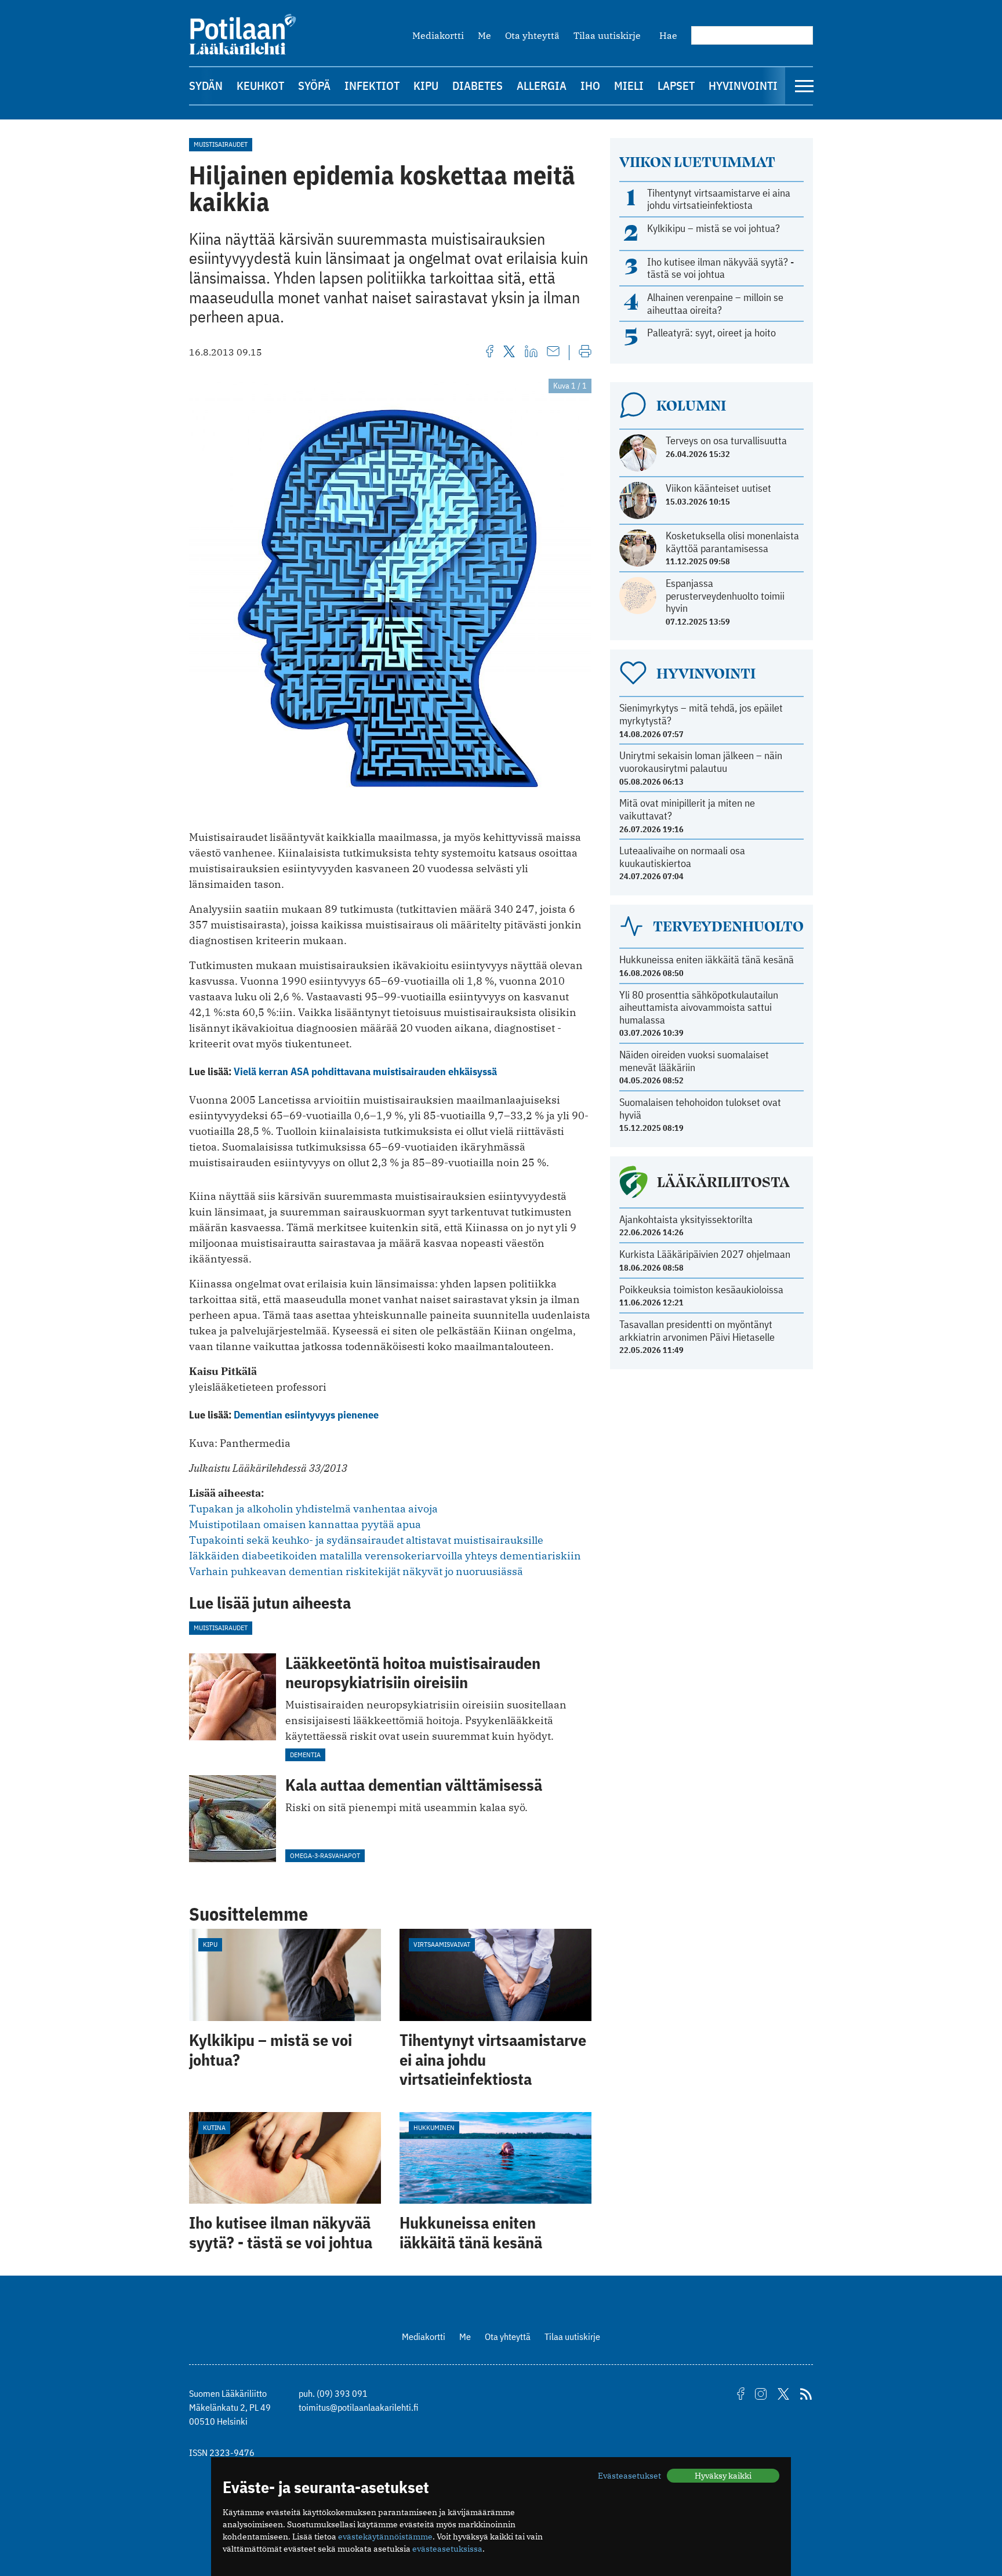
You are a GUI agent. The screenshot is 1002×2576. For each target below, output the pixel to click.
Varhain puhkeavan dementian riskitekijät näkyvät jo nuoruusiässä (356, 1571)
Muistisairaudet (221, 144)
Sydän (206, 86)
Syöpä (314, 86)
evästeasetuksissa (447, 2549)
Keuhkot (260, 86)
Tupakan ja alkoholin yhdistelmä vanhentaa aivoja (313, 1509)
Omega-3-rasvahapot (325, 1855)
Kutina (214, 2127)
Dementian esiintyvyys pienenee (306, 1415)
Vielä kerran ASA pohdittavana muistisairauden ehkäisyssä (365, 1071)
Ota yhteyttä (532, 35)
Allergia (542, 86)
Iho (590, 86)
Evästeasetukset (629, 2476)
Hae (668, 35)
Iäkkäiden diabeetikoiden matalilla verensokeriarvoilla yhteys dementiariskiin (385, 1556)
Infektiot (372, 86)
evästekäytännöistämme (385, 2537)
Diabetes (478, 86)
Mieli (629, 86)
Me (484, 35)
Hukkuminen (434, 2127)
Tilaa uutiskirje (607, 35)
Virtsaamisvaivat (442, 1944)
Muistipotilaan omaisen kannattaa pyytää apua (305, 1524)
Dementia (305, 1755)
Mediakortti (438, 35)
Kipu (426, 86)
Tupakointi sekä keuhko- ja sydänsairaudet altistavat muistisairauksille (366, 1540)
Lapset (676, 86)
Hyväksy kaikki (723, 2476)
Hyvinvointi (743, 86)
